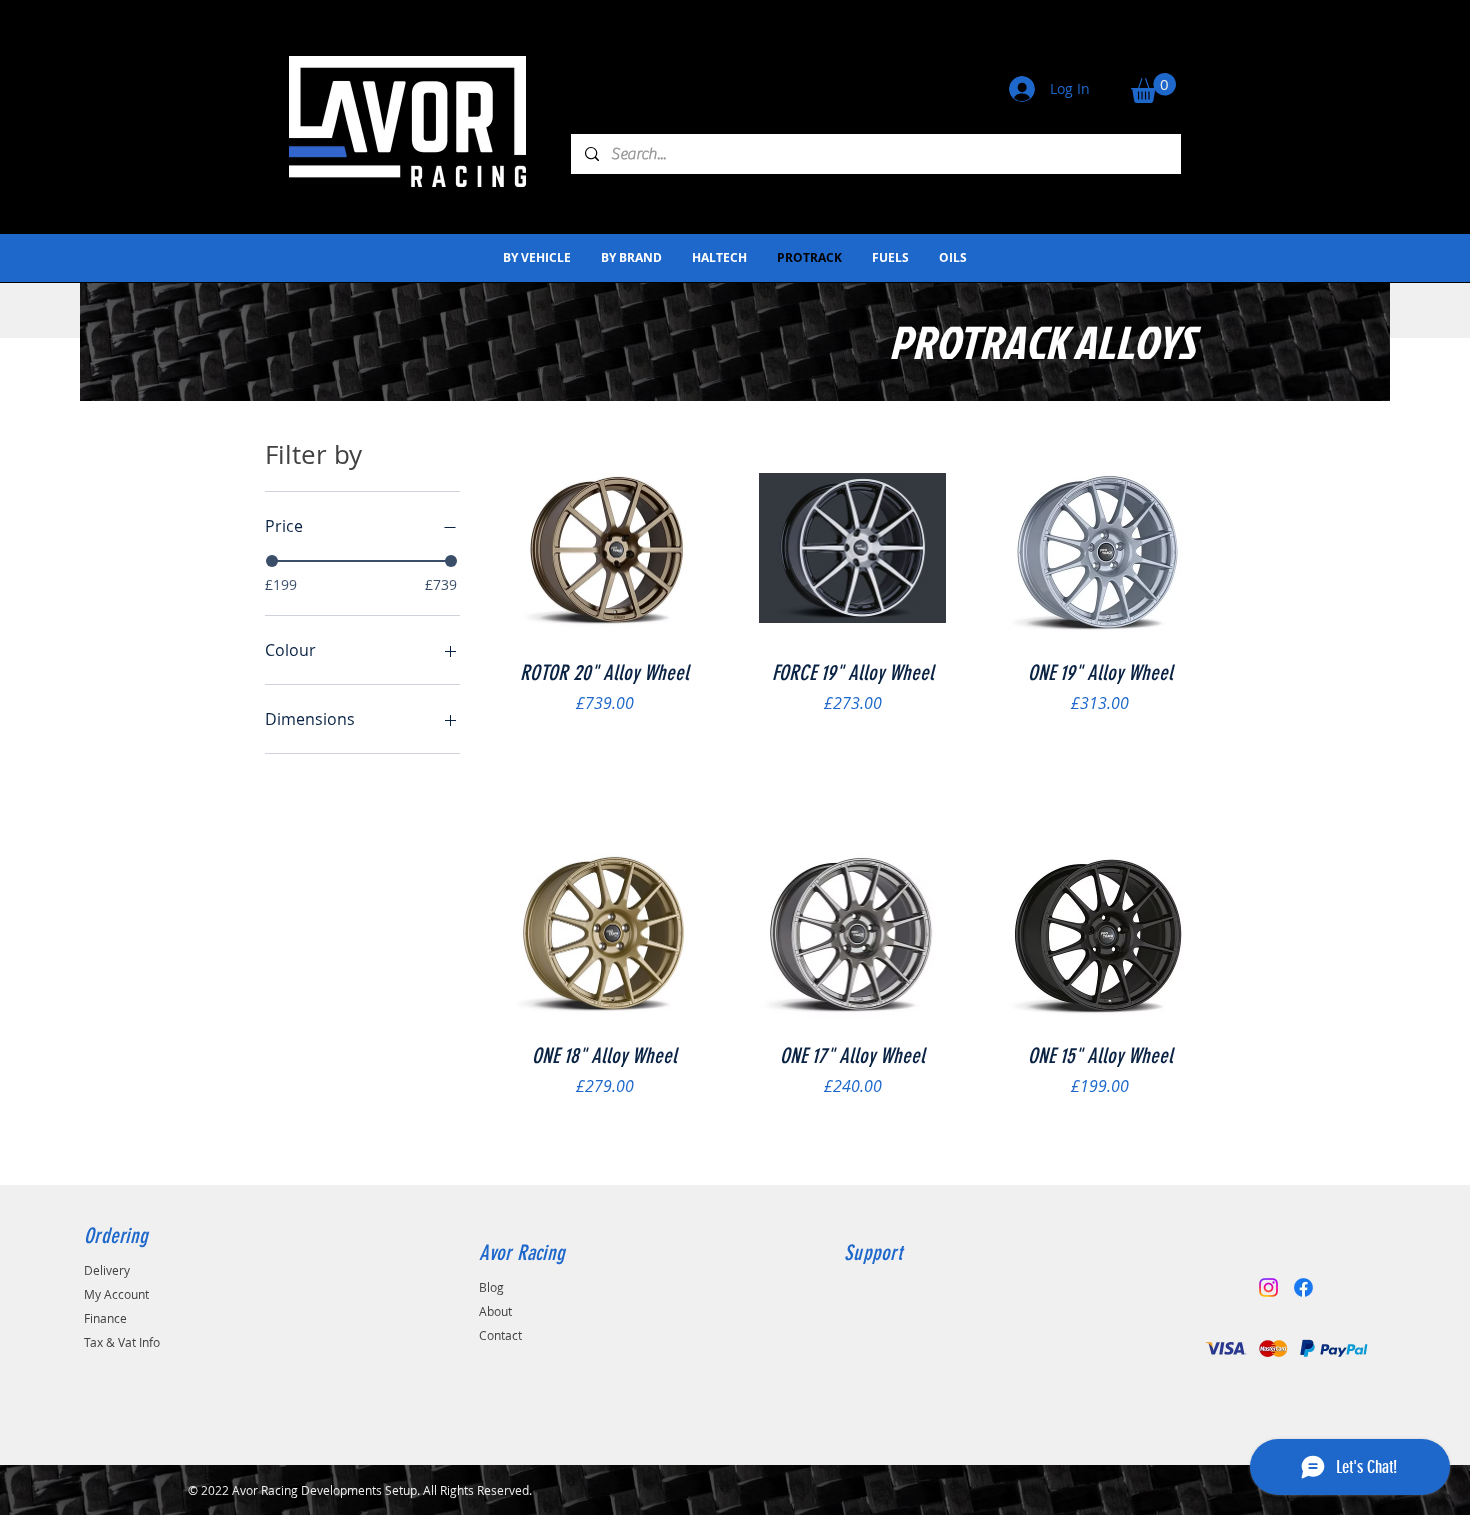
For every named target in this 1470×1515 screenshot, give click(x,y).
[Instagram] (1268, 1287)
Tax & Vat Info (122, 1342)
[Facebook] (1303, 1287)
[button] (1153, 88)
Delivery (107, 1270)
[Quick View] (605, 548)
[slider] (272, 561)
